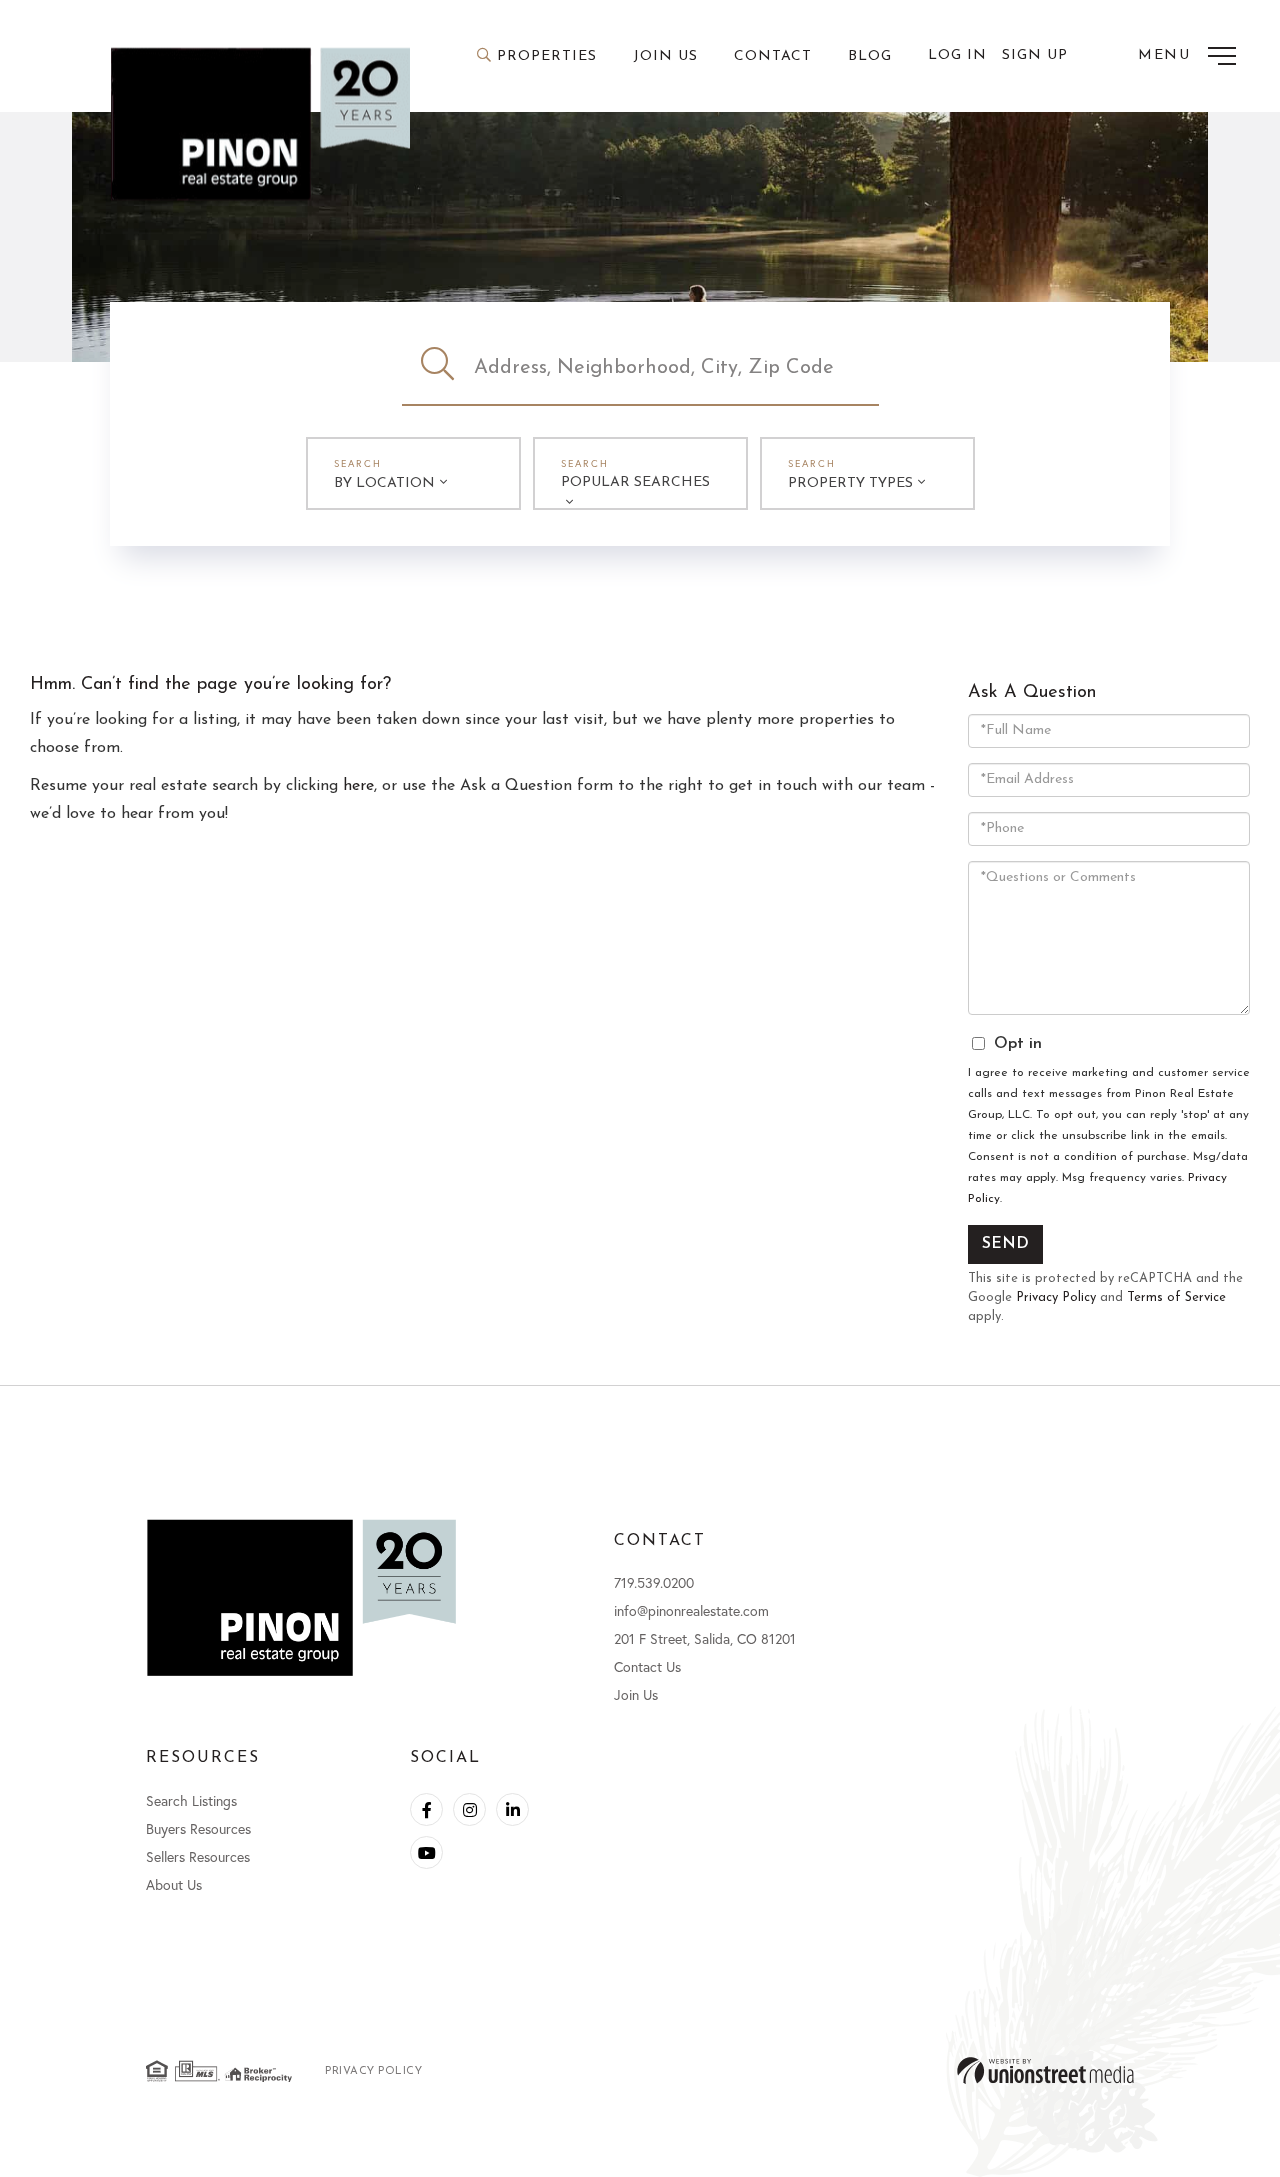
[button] (438, 368)
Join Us (636, 1694)
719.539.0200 (654, 1582)
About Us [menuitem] (174, 1884)
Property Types (850, 483)
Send (1005, 1244)
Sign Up (1035, 55)
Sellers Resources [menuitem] (198, 1856)
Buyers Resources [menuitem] (198, 1828)
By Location (384, 483)
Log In (957, 55)
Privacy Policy (1056, 1297)
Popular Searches (635, 482)
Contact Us (647, 1666)
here (358, 786)
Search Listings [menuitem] (191, 1800)
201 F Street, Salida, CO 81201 (705, 1638)
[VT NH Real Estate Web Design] (1045, 2070)
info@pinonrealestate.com (691, 1610)
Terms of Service (1176, 1297)
